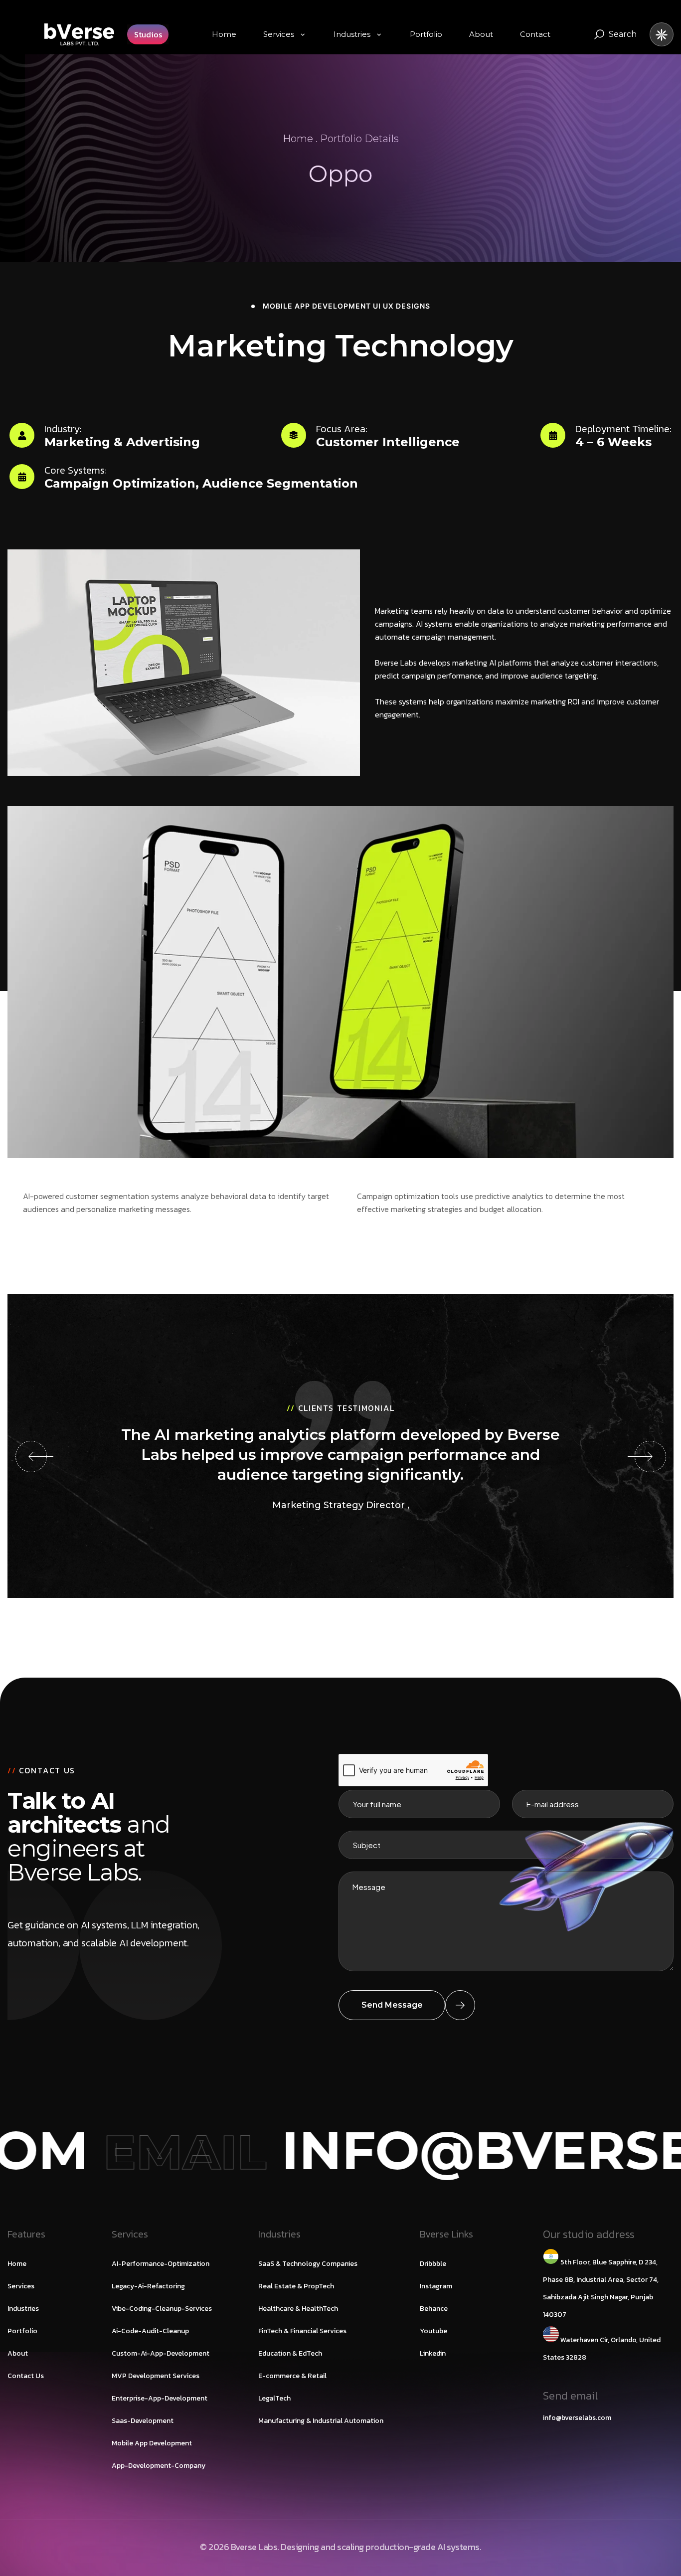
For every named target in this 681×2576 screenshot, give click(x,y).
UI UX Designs (402, 306)
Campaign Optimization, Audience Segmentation (201, 483)
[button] (31, 1457)
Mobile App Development (317, 306)
